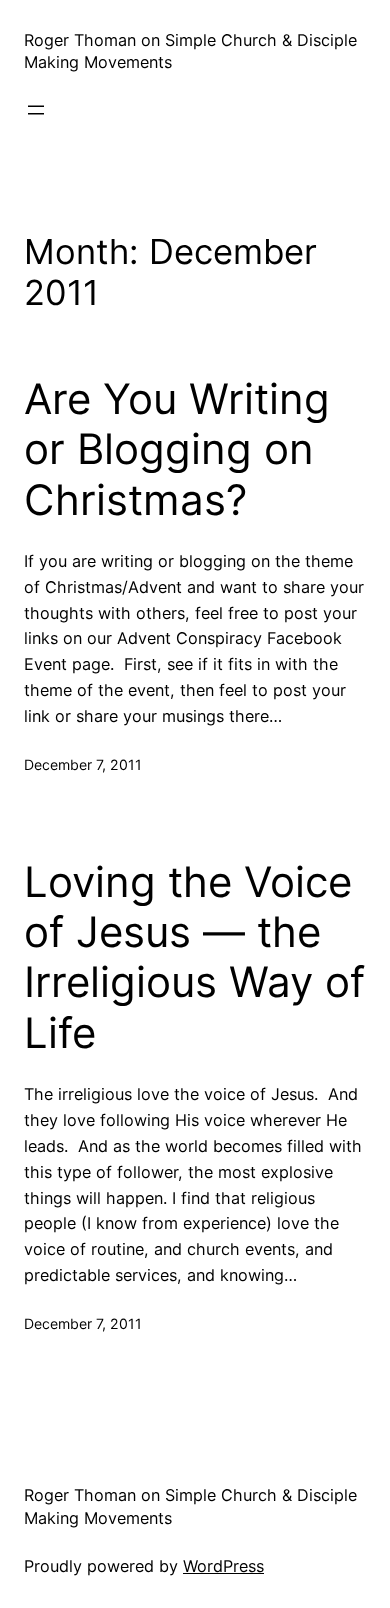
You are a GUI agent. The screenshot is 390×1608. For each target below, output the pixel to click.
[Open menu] (36, 110)
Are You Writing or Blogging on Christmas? (177, 449)
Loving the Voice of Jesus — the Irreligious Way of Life (194, 957)
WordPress (223, 1566)
